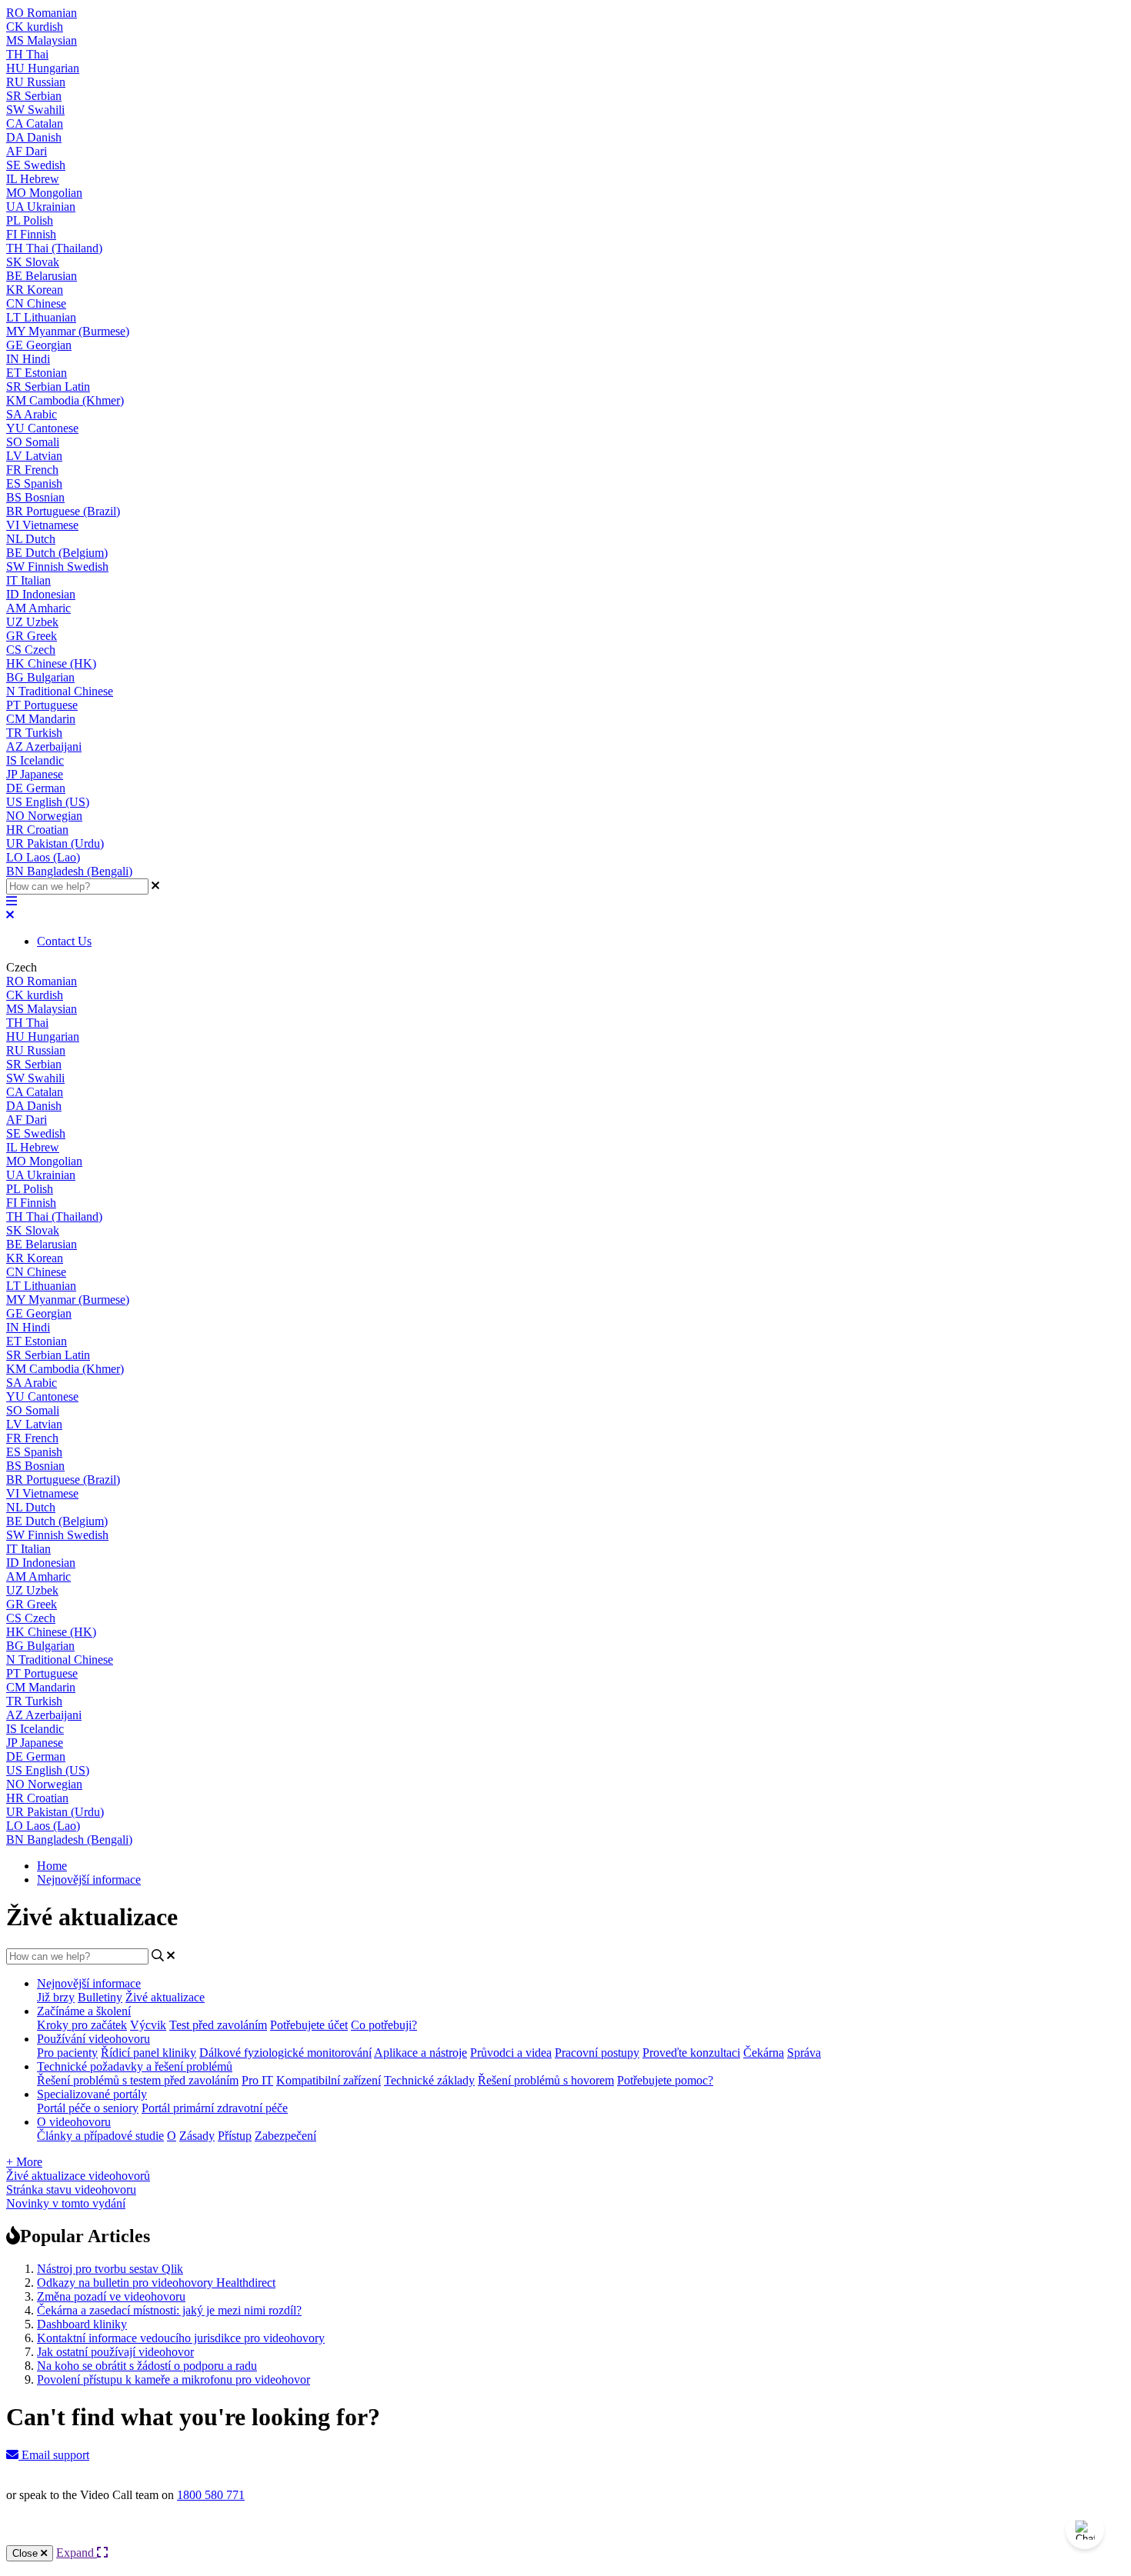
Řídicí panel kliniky (148, 2053)
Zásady (197, 2136)
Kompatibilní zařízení (329, 2080)
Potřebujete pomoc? (665, 2080)
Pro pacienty (67, 2053)
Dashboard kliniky (82, 2324)
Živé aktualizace (165, 1997)
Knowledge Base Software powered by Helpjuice (566, 2536)
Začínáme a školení (84, 2011)
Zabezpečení (285, 2136)
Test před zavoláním (218, 2025)
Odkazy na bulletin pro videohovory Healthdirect (156, 2283)
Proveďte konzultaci (691, 2053)
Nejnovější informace (89, 1880)
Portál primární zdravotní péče (215, 2108)
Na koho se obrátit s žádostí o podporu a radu (147, 2366)
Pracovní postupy (597, 2053)
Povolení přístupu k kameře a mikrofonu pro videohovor (173, 2379)
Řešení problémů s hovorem (546, 2080)
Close (27, 2553)
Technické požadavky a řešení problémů (135, 2066)
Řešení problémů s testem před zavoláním (138, 2080)
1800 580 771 (211, 2495)
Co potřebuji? (384, 2025)
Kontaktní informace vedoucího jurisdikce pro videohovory (181, 2338)
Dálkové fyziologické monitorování (285, 2053)
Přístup (235, 2136)
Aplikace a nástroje (420, 2053)
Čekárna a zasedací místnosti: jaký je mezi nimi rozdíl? (169, 2310)
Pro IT (257, 2080)
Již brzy (56, 1997)
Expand (77, 2553)
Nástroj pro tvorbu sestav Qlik (110, 2269)
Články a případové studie (100, 2136)
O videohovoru (74, 2122)
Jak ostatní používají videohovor (115, 2352)
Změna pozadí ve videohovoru (111, 2296)
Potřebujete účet (309, 2025)
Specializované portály (92, 2094)
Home (52, 1866)
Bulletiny (100, 1997)
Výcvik (148, 2025)
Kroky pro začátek (82, 2025)
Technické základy (429, 2080)
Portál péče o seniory (88, 2108)
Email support (54, 2455)
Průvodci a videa (511, 2053)
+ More (24, 2162)
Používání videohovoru (93, 2039)
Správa (804, 2053)
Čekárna (764, 2053)
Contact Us (64, 941)
